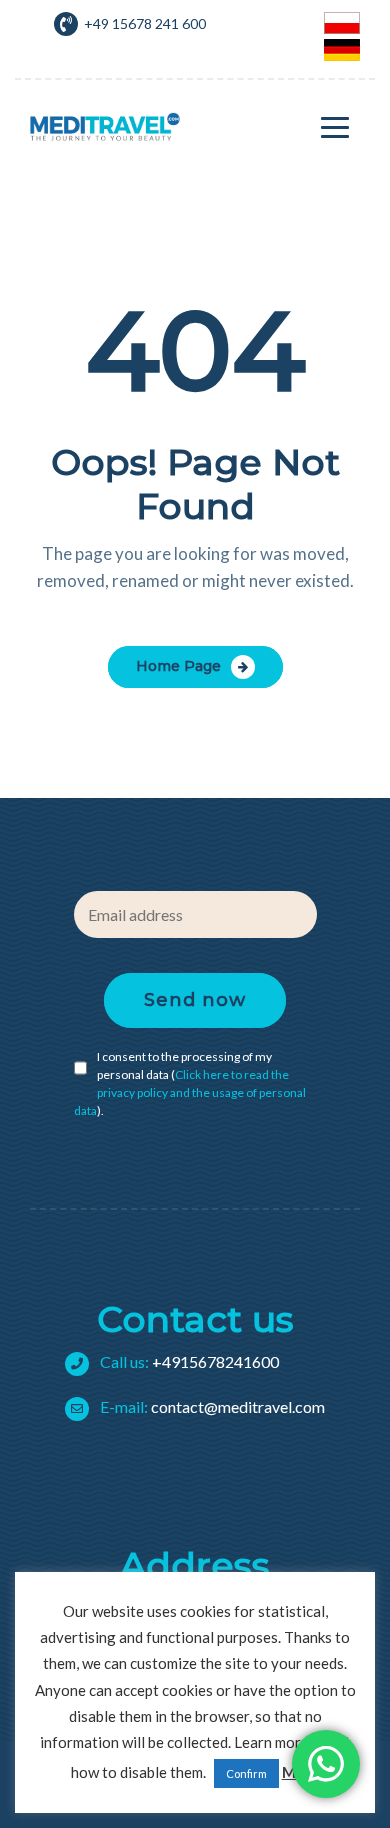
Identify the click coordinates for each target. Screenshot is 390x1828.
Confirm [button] (246, 1773)
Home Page (178, 666)
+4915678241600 (188, 1361)
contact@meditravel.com (211, 1406)
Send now (195, 1000)
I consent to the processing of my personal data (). (190, 1083)
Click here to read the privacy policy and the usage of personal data (190, 1092)
